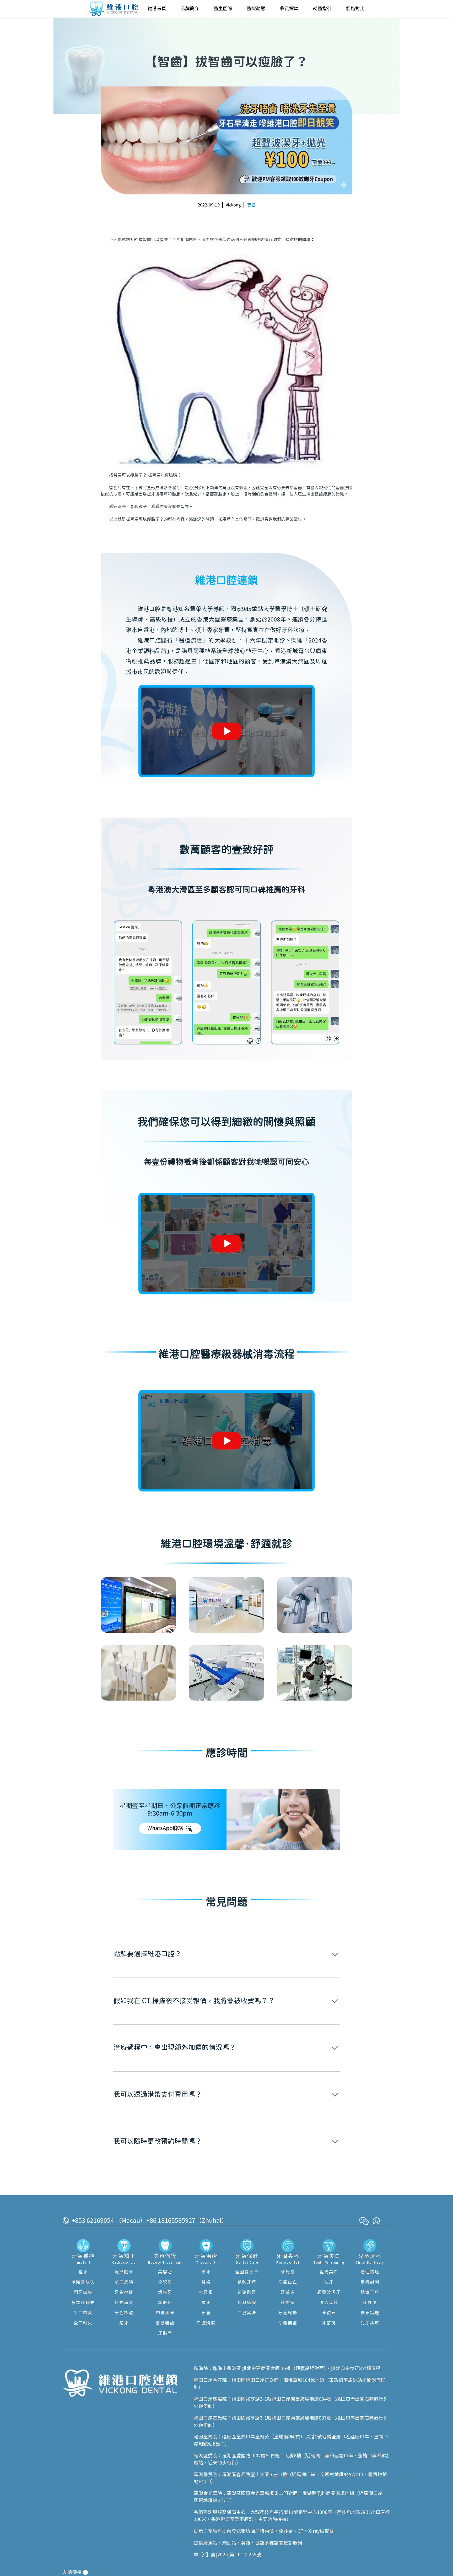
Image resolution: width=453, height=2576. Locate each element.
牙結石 (329, 2313)
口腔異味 (247, 2313)
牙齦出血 (288, 2282)
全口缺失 (83, 2323)
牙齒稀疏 (124, 2313)
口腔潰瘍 (206, 2323)
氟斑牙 (165, 2303)
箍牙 (124, 2323)
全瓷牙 (165, 2282)
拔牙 (206, 2303)
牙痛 (206, 2313)
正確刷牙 (247, 2292)
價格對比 (355, 9)
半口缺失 (83, 2313)
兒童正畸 (370, 2292)
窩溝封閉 (370, 2282)
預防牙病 (247, 2282)
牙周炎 (288, 2272)
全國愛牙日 (247, 2272)
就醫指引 (322, 9)
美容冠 (165, 2272)
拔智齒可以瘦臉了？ (157, 240)
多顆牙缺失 (83, 2303)
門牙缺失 (83, 2292)
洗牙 (329, 2282)
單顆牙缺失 (83, 2282)
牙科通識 (247, 2303)
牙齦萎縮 (288, 2323)
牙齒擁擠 (124, 2292)
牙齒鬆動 (288, 2313)
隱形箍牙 (124, 2272)
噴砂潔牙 (329, 2303)
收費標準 (289, 9)
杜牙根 (206, 2292)
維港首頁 (157, 9)
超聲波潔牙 (329, 2292)
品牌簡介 (190, 9)
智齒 (251, 205)
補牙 (206, 2272)
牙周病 (288, 2303)
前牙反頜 (124, 2282)
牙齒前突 (124, 2303)
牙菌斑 (329, 2323)
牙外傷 (370, 2303)
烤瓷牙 (165, 2292)
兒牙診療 (370, 2323)
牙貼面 (165, 2333)
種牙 (83, 2272)
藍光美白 (329, 2272)
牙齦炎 (288, 2292)
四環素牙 (165, 2313)
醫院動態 (256, 9)
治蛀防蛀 (370, 2272)
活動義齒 (165, 2323)
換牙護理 (370, 2313)
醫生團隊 (223, 9)
